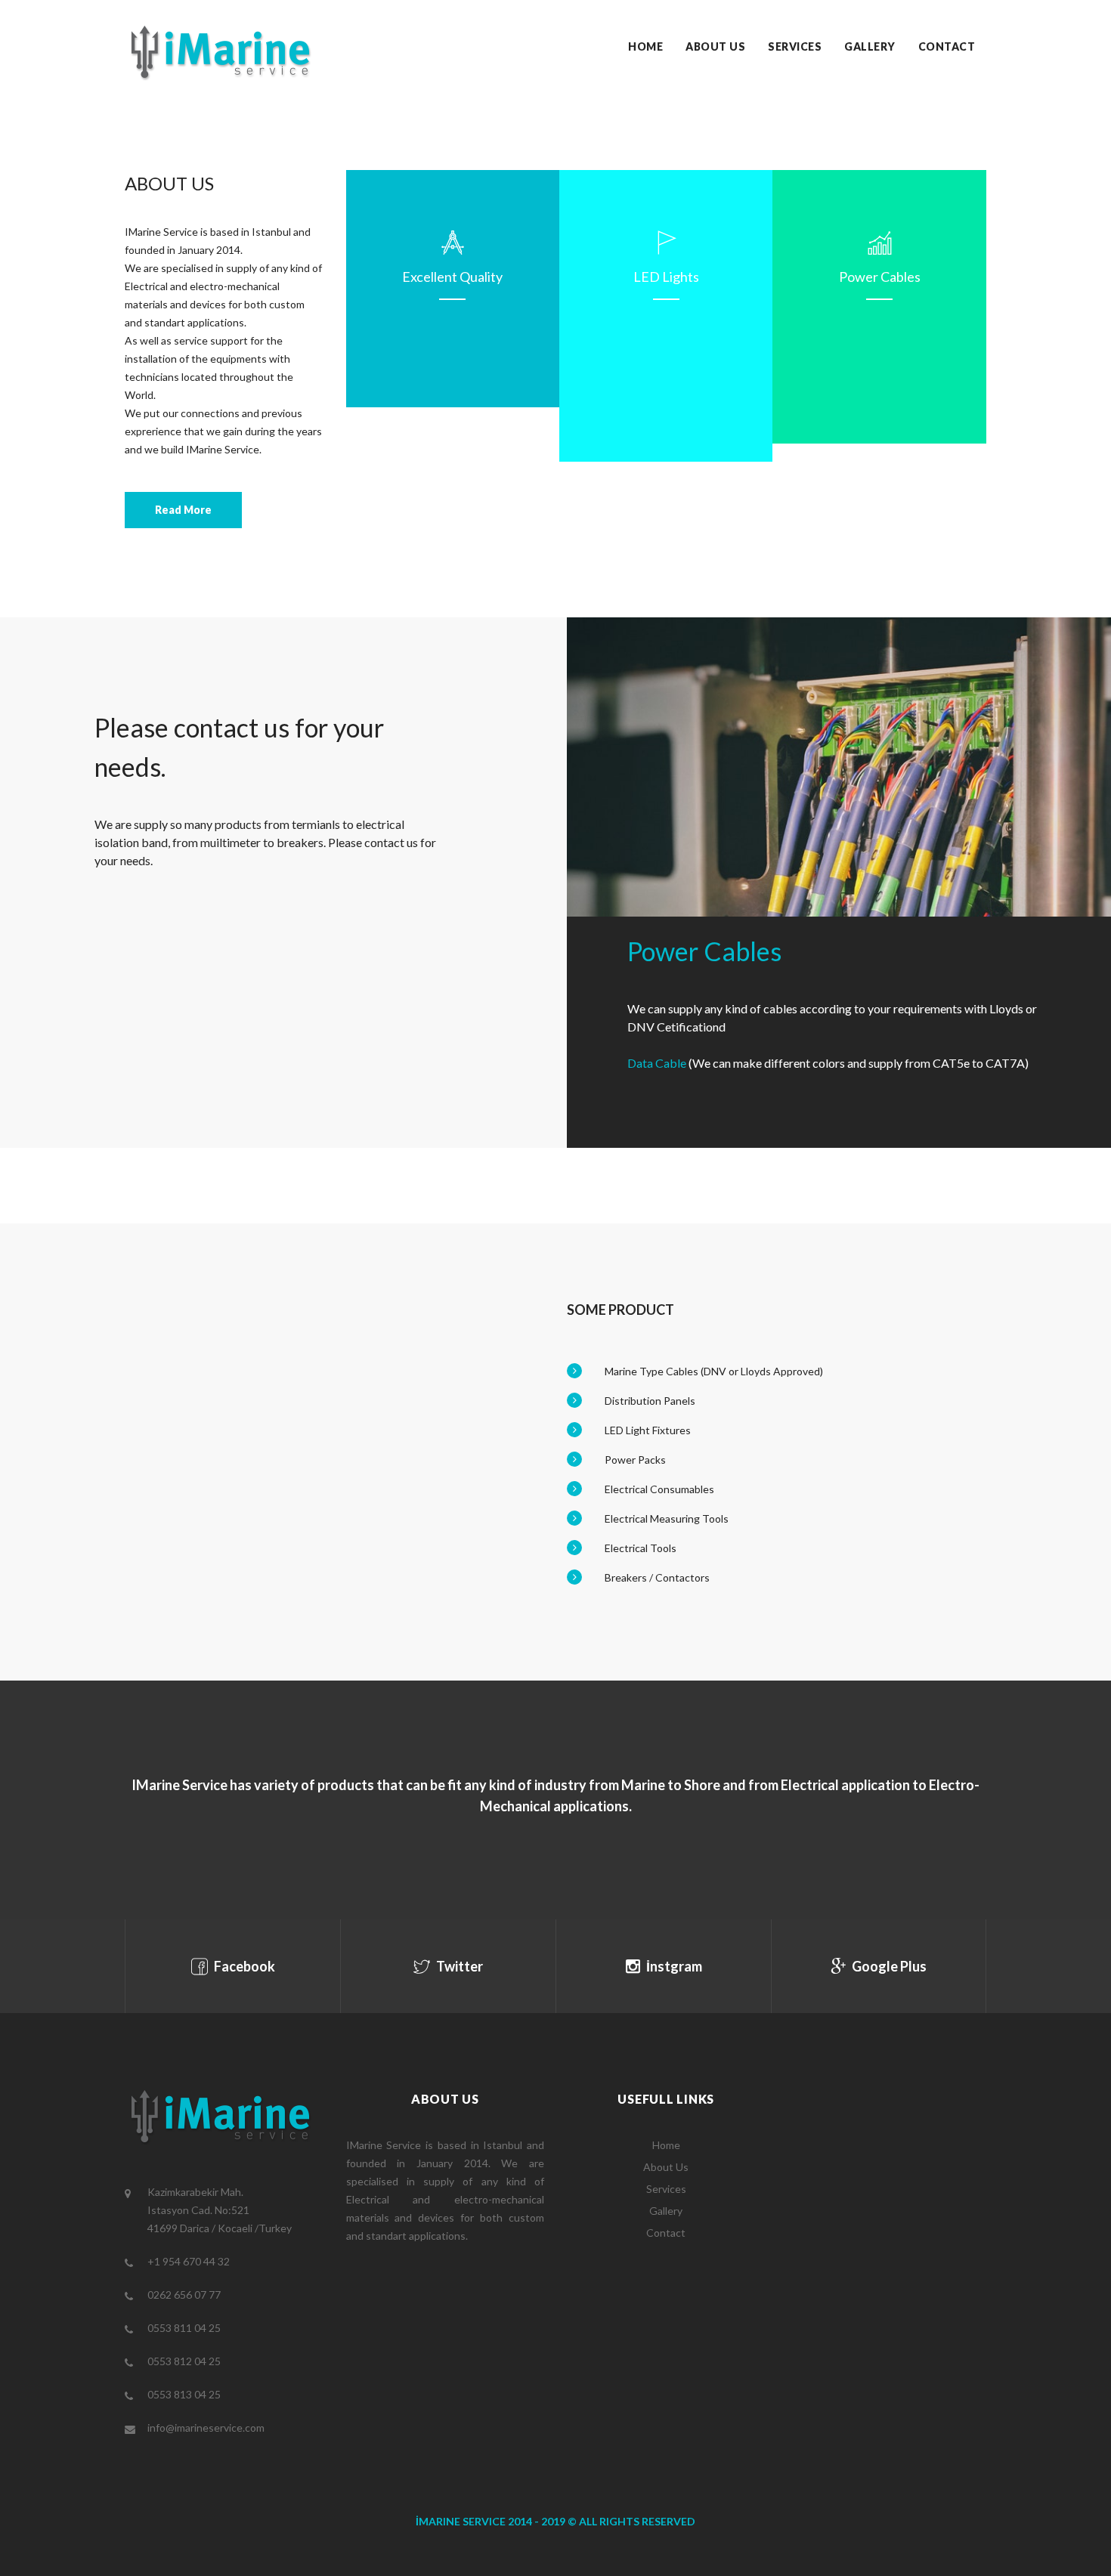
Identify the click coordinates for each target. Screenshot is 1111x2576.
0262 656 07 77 (184, 2295)
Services (795, 46)
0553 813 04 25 (184, 2394)
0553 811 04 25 (184, 2328)
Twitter (458, 1966)
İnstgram (673, 1966)
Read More (183, 510)
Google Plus (888, 1966)
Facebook (243, 1966)
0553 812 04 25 (184, 2361)
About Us (715, 46)
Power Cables (880, 277)
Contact (947, 46)
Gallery (870, 46)
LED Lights (666, 277)
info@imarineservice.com (206, 2428)
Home (645, 46)
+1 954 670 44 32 (189, 2261)
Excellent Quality (452, 277)
